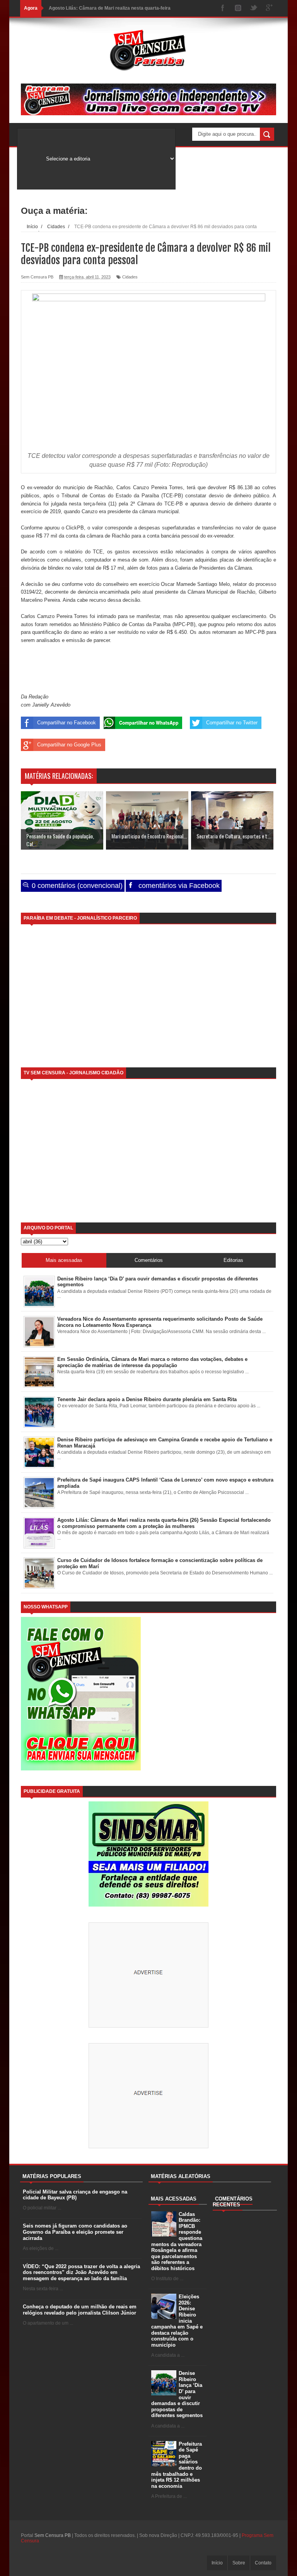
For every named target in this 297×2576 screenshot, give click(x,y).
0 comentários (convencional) (76, 886)
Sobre (239, 2563)
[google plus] (269, 8)
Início (217, 2563)
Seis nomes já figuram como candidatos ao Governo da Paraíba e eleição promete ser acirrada (75, 2232)
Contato (263, 2563)
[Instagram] (238, 8)
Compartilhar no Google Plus (69, 745)
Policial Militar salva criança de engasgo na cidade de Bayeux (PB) (75, 2195)
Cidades (130, 277)
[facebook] (223, 8)
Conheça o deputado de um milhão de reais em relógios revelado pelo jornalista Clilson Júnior (80, 2310)
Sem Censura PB (53, 2535)
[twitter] (254, 8)
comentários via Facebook (178, 886)
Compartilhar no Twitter (232, 723)
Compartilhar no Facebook (67, 723)
